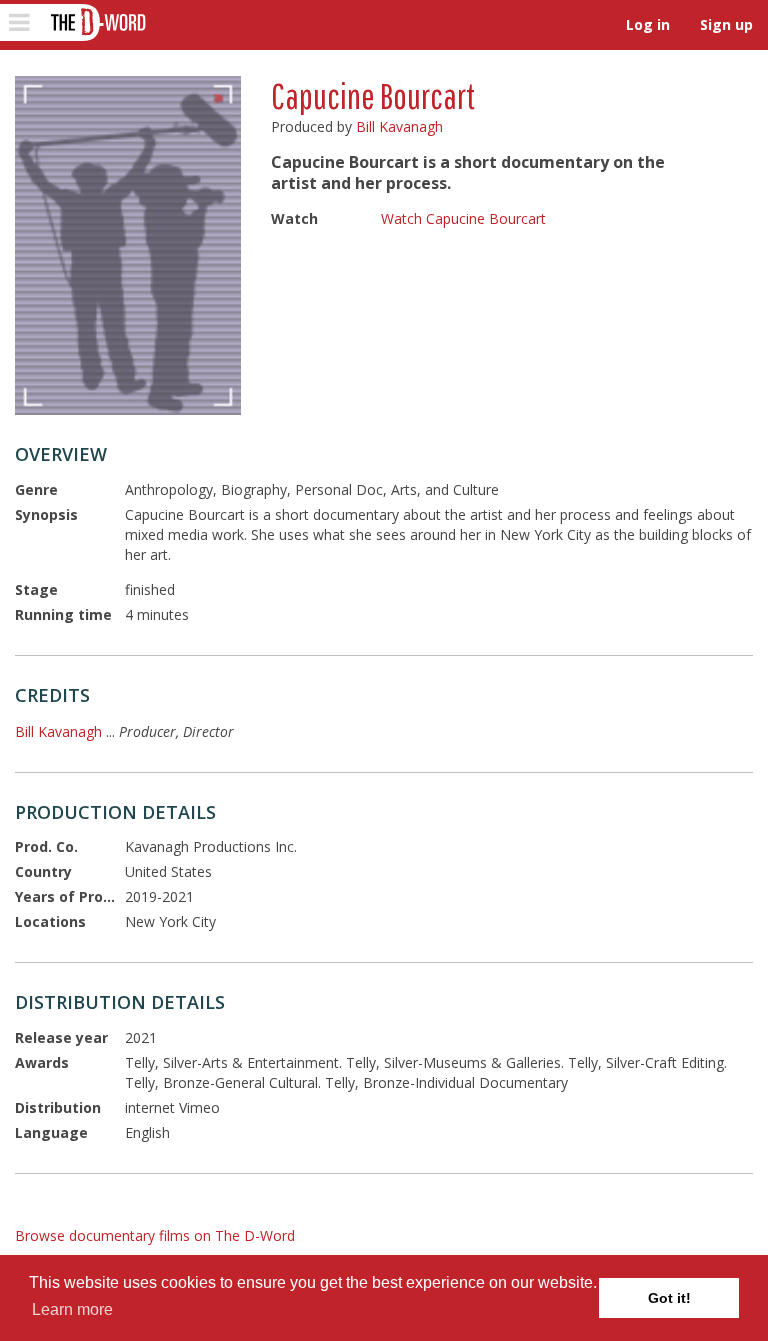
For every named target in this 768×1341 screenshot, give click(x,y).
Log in (648, 24)
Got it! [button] (669, 1298)
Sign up (726, 24)
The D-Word (96, 22)
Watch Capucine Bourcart (463, 218)
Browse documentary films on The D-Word (155, 1235)
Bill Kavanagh (399, 126)
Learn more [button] (72, 1309)
